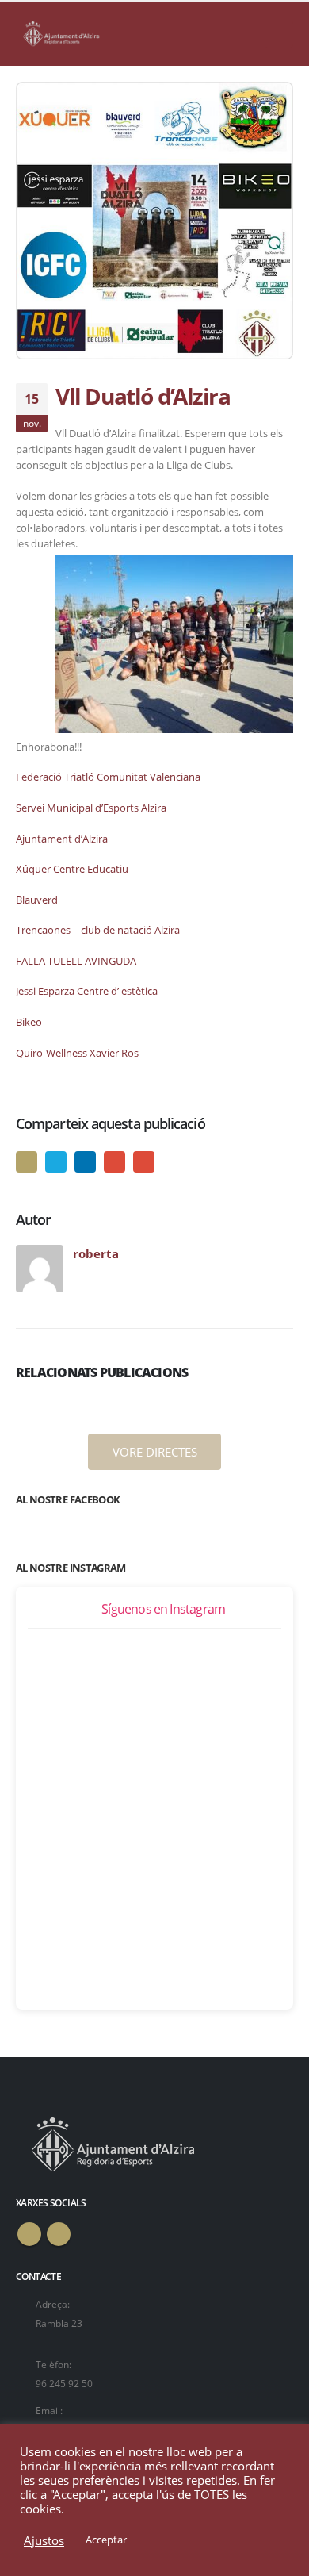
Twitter (56, 1162)
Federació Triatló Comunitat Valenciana (108, 777)
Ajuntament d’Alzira (62, 839)
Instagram (59, 2234)
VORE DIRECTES (155, 1452)
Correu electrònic (144, 1162)
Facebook (27, 1162)
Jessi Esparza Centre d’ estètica (87, 991)
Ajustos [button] (44, 2540)
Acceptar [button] (106, 2540)
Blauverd (37, 900)
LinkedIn (85, 1162)
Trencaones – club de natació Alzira (98, 930)
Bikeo (29, 1022)
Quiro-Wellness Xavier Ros (77, 1053)
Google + (114, 1162)
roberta (96, 1253)
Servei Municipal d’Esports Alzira (91, 808)
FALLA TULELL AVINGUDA (76, 961)
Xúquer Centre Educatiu (72, 869)
